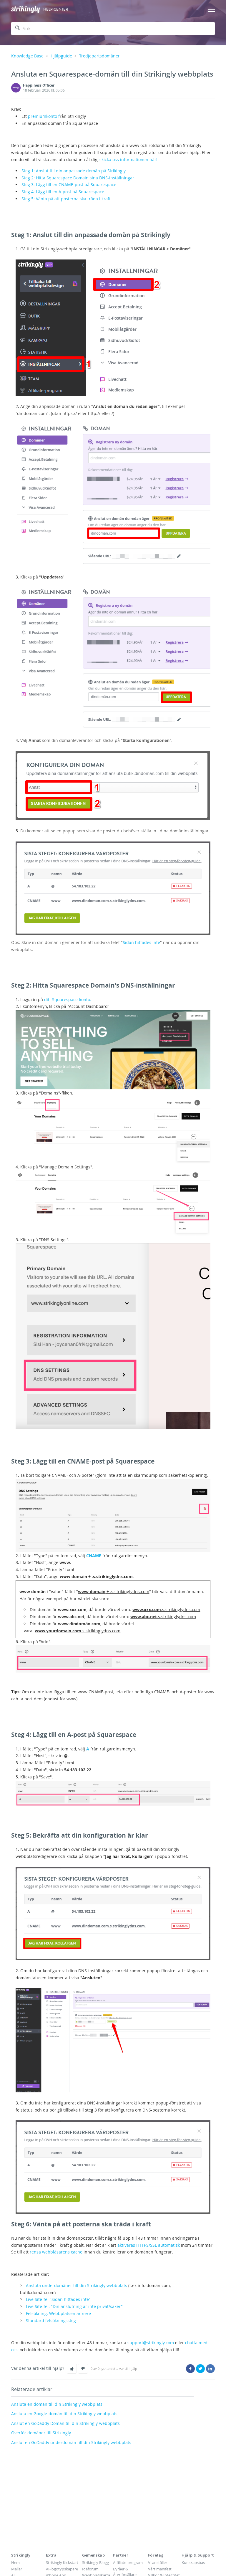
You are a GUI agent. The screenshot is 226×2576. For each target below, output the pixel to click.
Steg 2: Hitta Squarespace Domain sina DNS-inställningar (78, 178)
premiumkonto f (44, 116)
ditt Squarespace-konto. (67, 1000)
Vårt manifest (160, 2569)
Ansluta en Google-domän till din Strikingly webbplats (64, 2414)
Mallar (17, 2569)
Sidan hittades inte (141, 942)
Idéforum (90, 2569)
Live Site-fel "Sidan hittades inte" (58, 2299)
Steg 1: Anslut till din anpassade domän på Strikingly (74, 171)
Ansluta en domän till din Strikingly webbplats (57, 2404)
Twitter (200, 2369)
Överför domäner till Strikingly (41, 2433)
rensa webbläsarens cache (56, 2252)
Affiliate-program (128, 2562)
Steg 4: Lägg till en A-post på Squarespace (63, 192)
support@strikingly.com (151, 2343)
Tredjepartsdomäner (99, 56)
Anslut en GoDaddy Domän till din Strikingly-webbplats (65, 2423)
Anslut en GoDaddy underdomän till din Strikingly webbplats (71, 2442)
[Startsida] (26, 10)
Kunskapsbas (193, 2562)
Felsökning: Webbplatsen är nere (58, 2313)
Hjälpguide (61, 56)
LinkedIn (210, 2369)
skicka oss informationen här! (128, 159)
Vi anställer (158, 2562)
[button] (72, 2369)
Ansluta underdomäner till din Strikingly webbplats (77, 2285)
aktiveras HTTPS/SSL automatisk (149, 2245)
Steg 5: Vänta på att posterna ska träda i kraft (66, 199)
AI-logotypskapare (62, 2569)
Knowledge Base (27, 56)
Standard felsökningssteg (51, 2320)
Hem (15, 2562)
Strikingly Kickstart (62, 2562)
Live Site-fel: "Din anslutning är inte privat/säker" (74, 2306)
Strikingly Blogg (95, 2562)
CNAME (94, 1556)
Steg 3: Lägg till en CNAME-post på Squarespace (69, 185)
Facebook (190, 2369)
